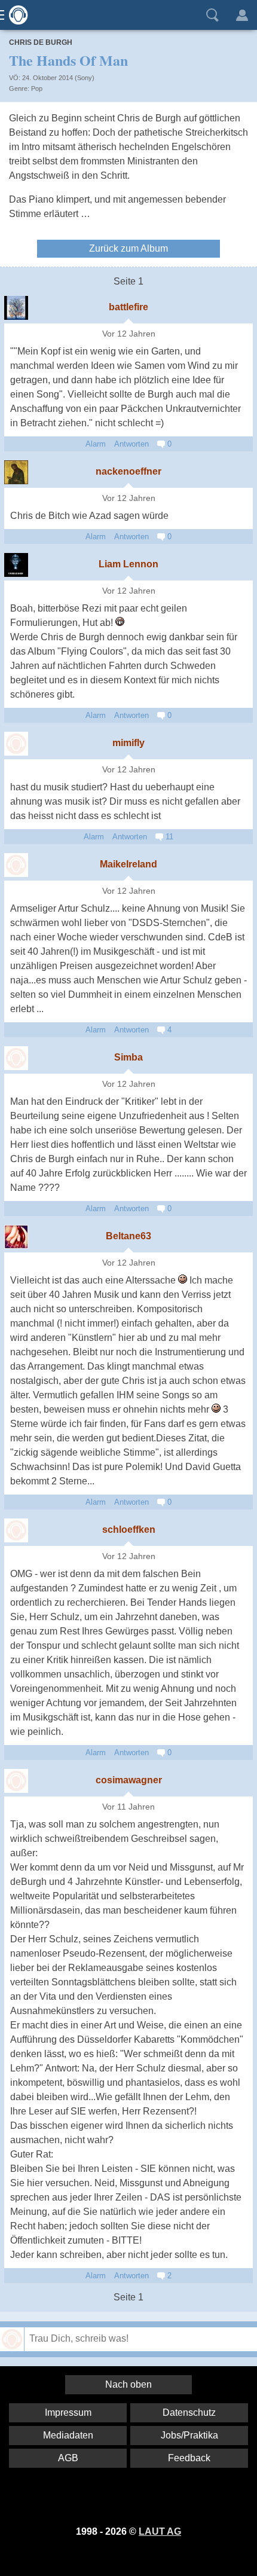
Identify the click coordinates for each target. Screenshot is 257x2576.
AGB (68, 2458)
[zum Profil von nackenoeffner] (16, 472)
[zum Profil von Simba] (16, 1058)
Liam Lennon (128, 564)
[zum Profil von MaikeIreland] (16, 865)
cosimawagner (129, 1780)
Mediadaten (68, 2435)
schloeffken (129, 1530)
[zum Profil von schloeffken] (16, 1530)
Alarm (96, 444)
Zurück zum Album (128, 248)
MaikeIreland (128, 864)
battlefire (128, 307)
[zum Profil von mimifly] (16, 744)
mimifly (128, 743)
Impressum (68, 2412)
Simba (128, 1057)
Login (242, 15)
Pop (37, 88)
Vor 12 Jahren (129, 334)
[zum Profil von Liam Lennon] (16, 565)
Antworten (131, 444)
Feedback (189, 2458)
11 (168, 837)
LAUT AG (160, 2531)
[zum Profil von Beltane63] (16, 1237)
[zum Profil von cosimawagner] (16, 1781)
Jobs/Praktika (189, 2435)
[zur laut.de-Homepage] (15, 15)
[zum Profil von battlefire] (16, 308)
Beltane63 (128, 1236)
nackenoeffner (128, 471)
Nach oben (128, 2384)
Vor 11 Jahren (128, 1807)
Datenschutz (189, 2412)
